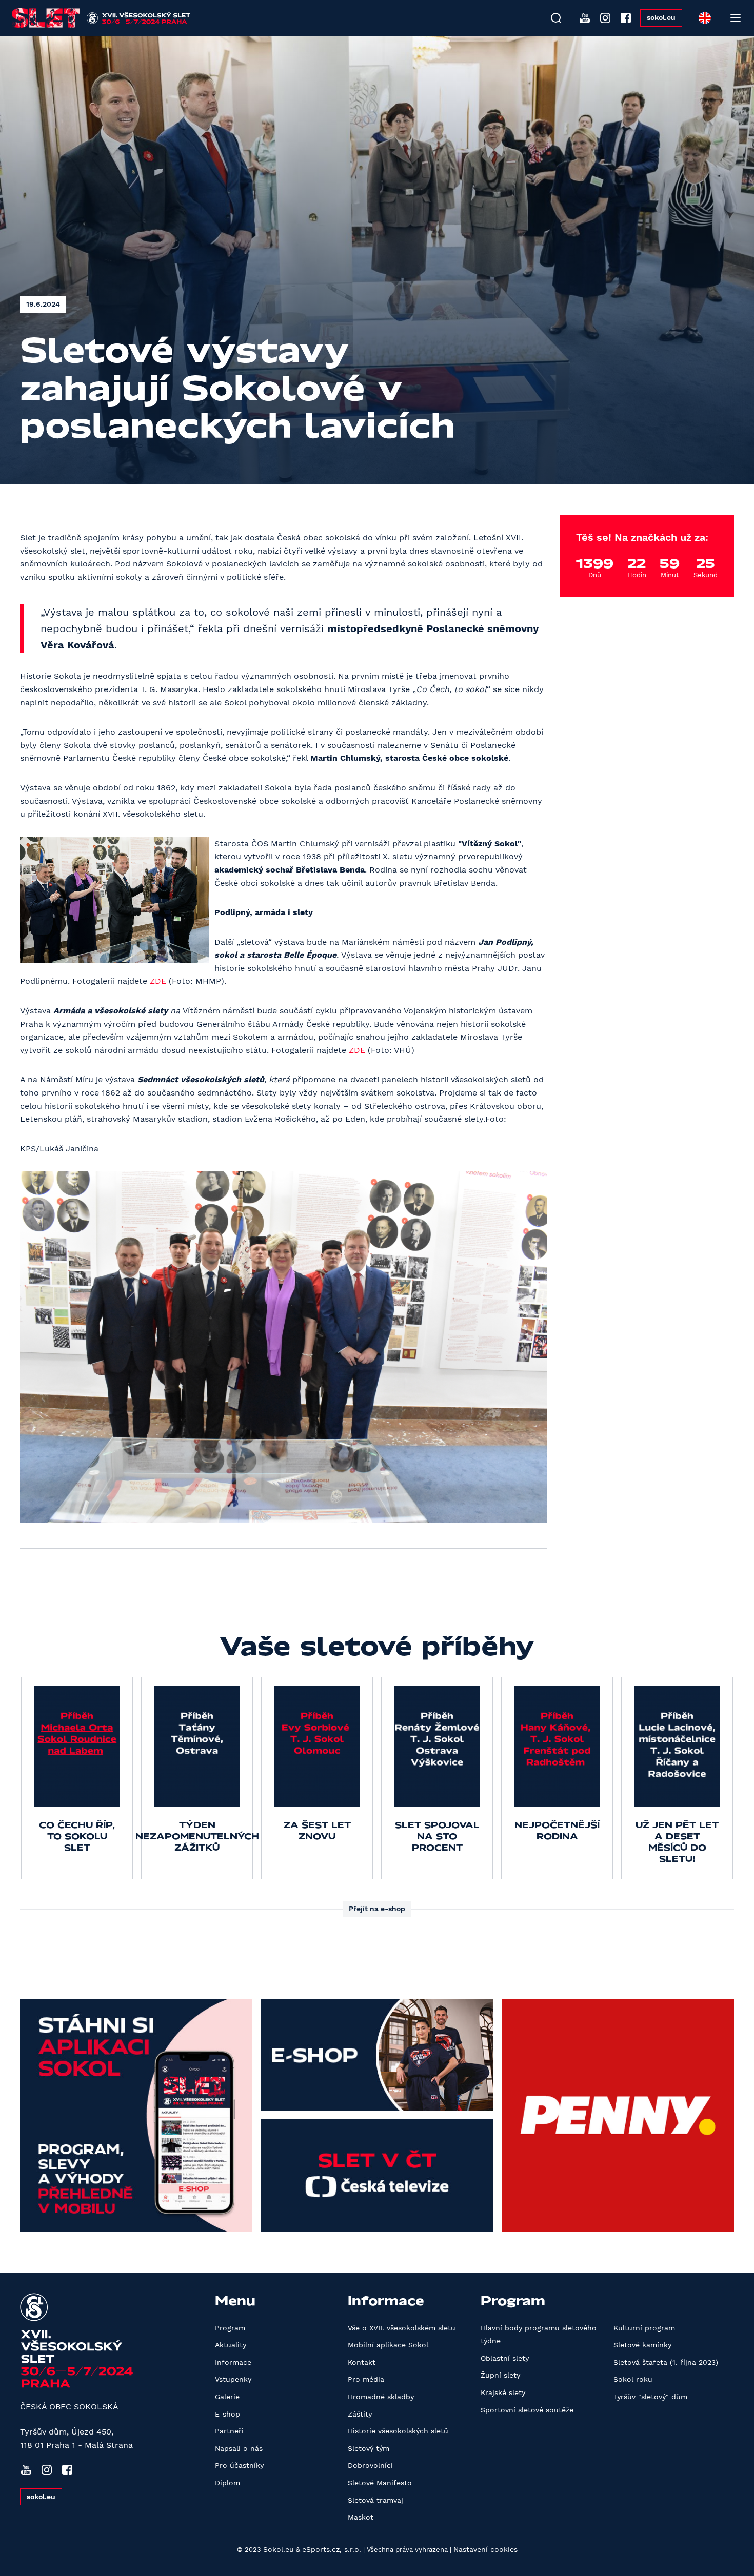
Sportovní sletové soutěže (527, 2410)
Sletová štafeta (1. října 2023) (666, 2362)
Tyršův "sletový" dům (650, 2397)
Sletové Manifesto (380, 2483)
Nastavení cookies (485, 2549)
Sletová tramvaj (375, 2500)
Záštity (360, 2414)
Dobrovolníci (370, 2465)
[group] (77, 1778)
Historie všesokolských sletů (398, 2431)
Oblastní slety (505, 2358)
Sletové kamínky (642, 2345)
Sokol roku (633, 2379)
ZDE (158, 981)
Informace (233, 2362)
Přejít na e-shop (377, 1909)
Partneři (229, 2431)
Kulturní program (644, 2328)
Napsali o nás (239, 2448)
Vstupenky (233, 2379)
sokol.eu (661, 17)
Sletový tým (369, 2448)
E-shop (227, 2414)
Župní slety (500, 2375)
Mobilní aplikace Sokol (388, 2345)
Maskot (361, 2517)
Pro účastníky (239, 2465)
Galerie (227, 2397)
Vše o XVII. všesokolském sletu (402, 2328)
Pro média (366, 2379)
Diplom (227, 2483)
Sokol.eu (279, 2549)
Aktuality (231, 2345)
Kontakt (362, 2362)
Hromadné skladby (381, 2397)
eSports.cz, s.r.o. (332, 2549)
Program (230, 2328)
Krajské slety (503, 2392)
